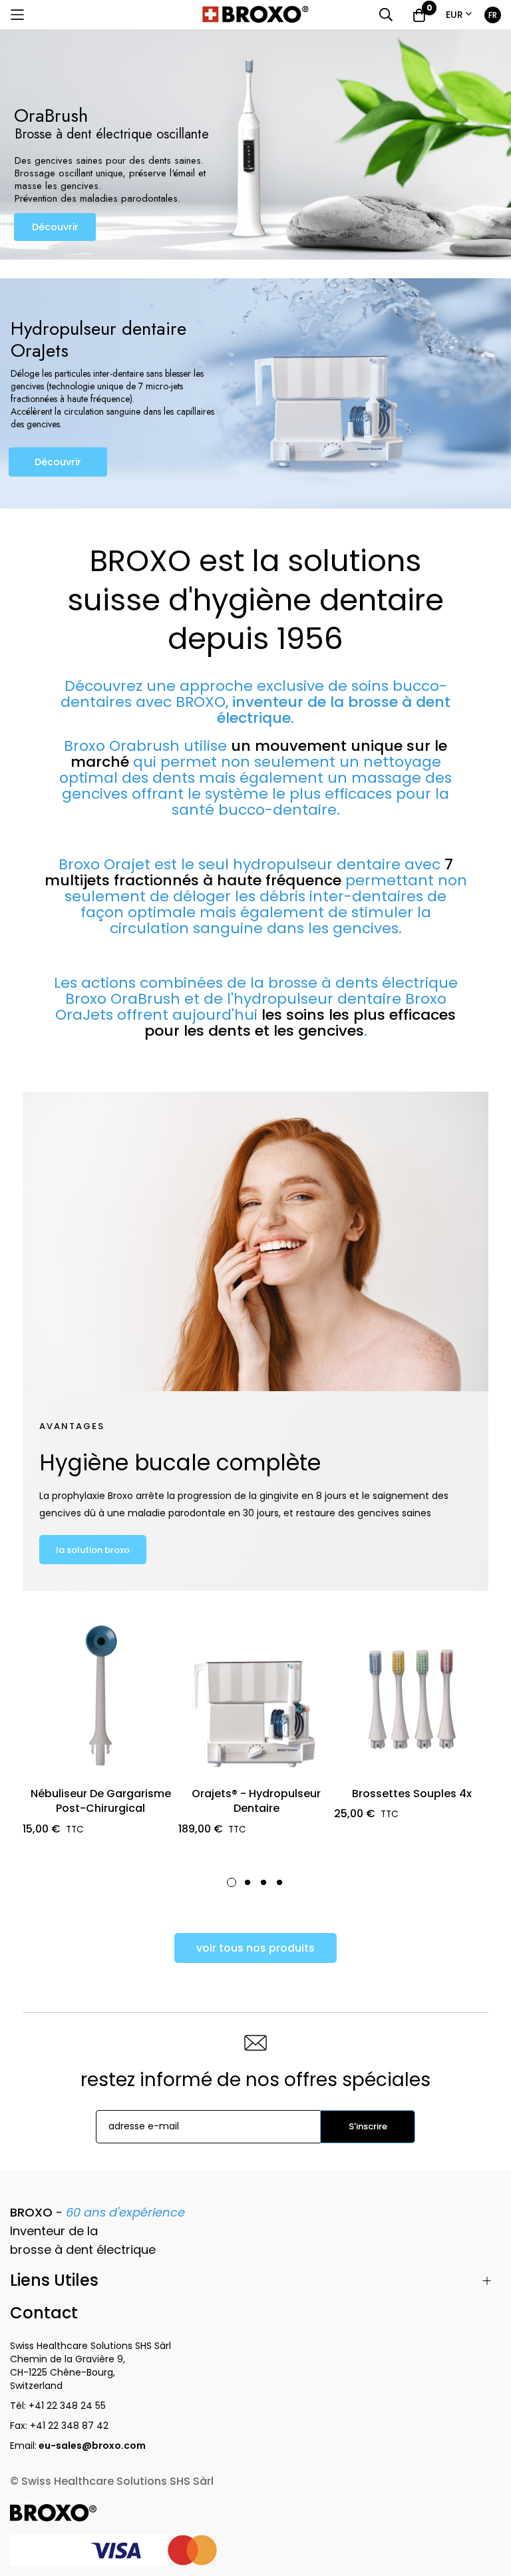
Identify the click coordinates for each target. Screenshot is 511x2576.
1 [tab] (232, 1882)
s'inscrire (368, 2126)
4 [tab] (279, 1882)
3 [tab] (263, 1882)
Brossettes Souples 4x (412, 1794)
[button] (459, 15)
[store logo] (255, 15)
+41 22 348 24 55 (67, 2406)
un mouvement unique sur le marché (259, 754)
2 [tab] (248, 1882)
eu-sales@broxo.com (93, 2446)
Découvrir (55, 227)
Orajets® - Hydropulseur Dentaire (256, 1801)
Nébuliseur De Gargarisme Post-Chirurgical (101, 1801)
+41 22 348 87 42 (69, 2426)
